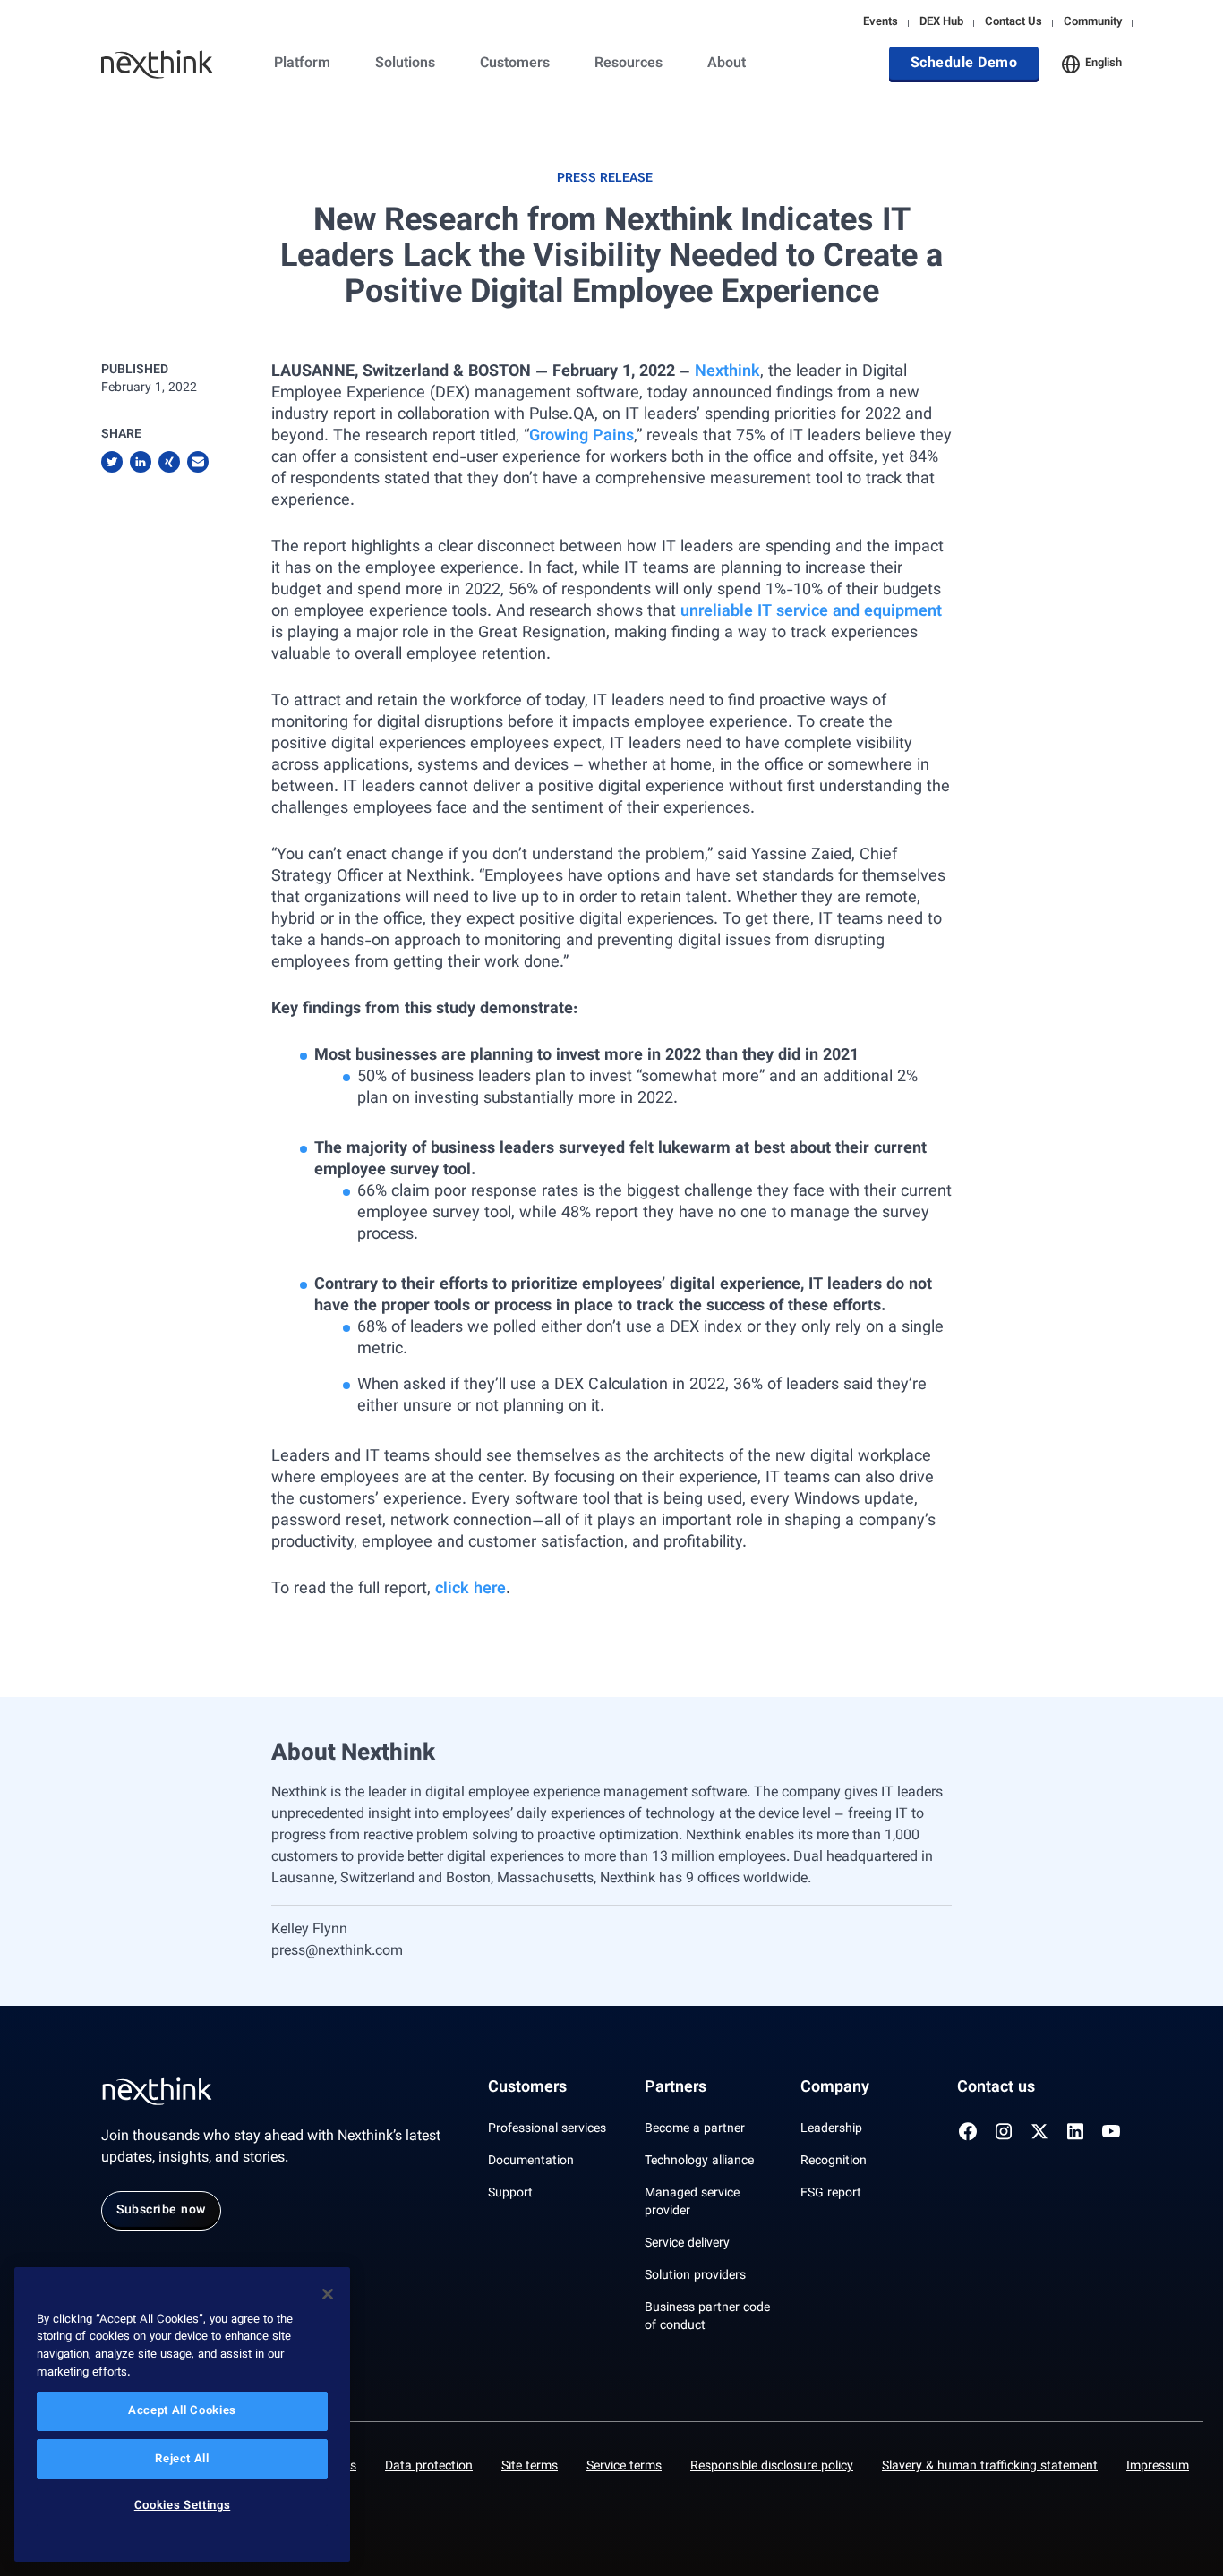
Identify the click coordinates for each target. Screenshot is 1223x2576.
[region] (182, 2414)
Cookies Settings (183, 2507)
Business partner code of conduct (707, 2317)
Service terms (624, 2467)
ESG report (831, 2194)
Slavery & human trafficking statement (990, 2467)
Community (1093, 23)
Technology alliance (699, 2162)
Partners (676, 2088)
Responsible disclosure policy (772, 2467)
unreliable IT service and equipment (811, 612)
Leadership (831, 2129)
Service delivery (687, 2244)
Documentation (531, 2162)
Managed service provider (692, 2203)
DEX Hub (941, 23)
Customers (515, 64)
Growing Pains (582, 437)
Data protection (429, 2467)
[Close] (328, 2294)
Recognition (834, 2162)
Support (510, 2194)
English (1103, 64)
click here (470, 1590)
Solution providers (695, 2276)
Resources (629, 64)
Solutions (405, 64)
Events (881, 23)
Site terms (530, 2467)
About (727, 64)
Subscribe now (161, 2211)
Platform (302, 64)
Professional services (547, 2129)
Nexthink (727, 372)
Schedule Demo (964, 64)
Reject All (182, 2460)
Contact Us (1013, 23)
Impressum (1158, 2467)
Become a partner (695, 2129)
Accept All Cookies (182, 2411)
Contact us (996, 2088)
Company (835, 2088)
